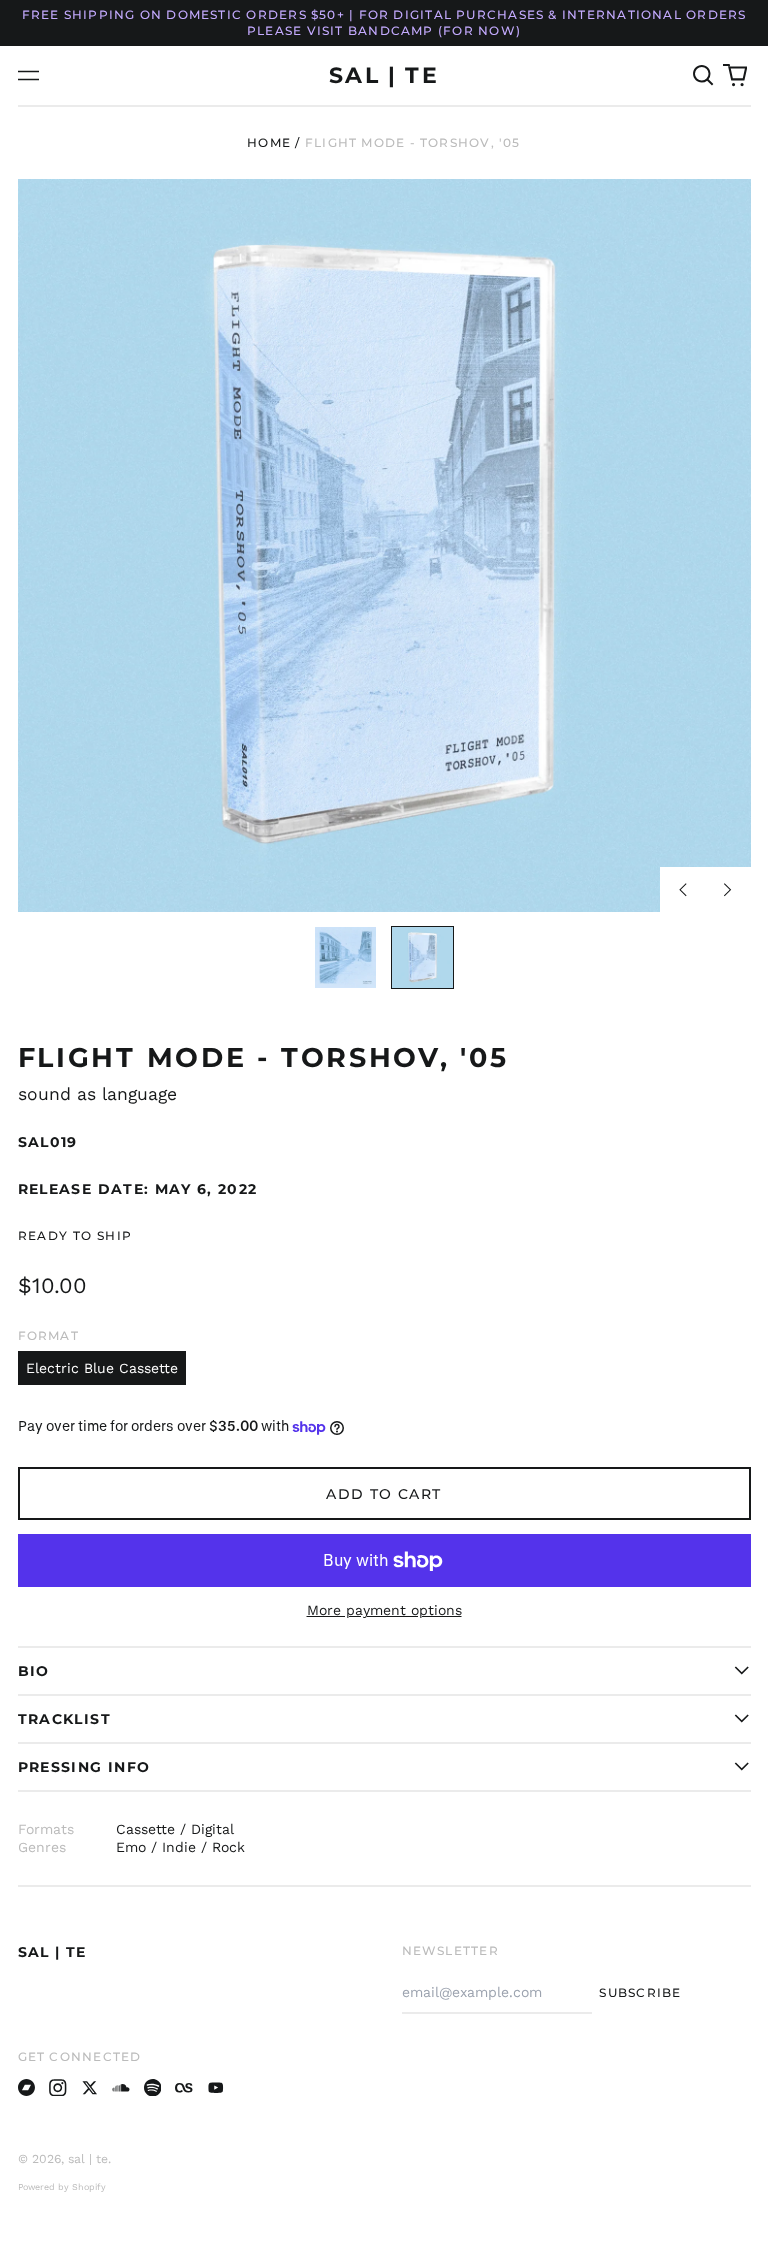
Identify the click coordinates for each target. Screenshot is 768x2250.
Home (269, 142)
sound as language (97, 1094)
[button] (704, 76)
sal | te (384, 75)
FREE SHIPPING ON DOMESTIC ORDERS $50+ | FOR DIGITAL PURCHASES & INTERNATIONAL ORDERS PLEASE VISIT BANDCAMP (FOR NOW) (384, 22)
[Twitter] (90, 2088)
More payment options (384, 1610)
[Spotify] (153, 2088)
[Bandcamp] (27, 2088)
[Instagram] (58, 2088)
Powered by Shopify (62, 2187)
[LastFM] (184, 2088)
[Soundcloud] (121, 2088)
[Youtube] (216, 2088)
